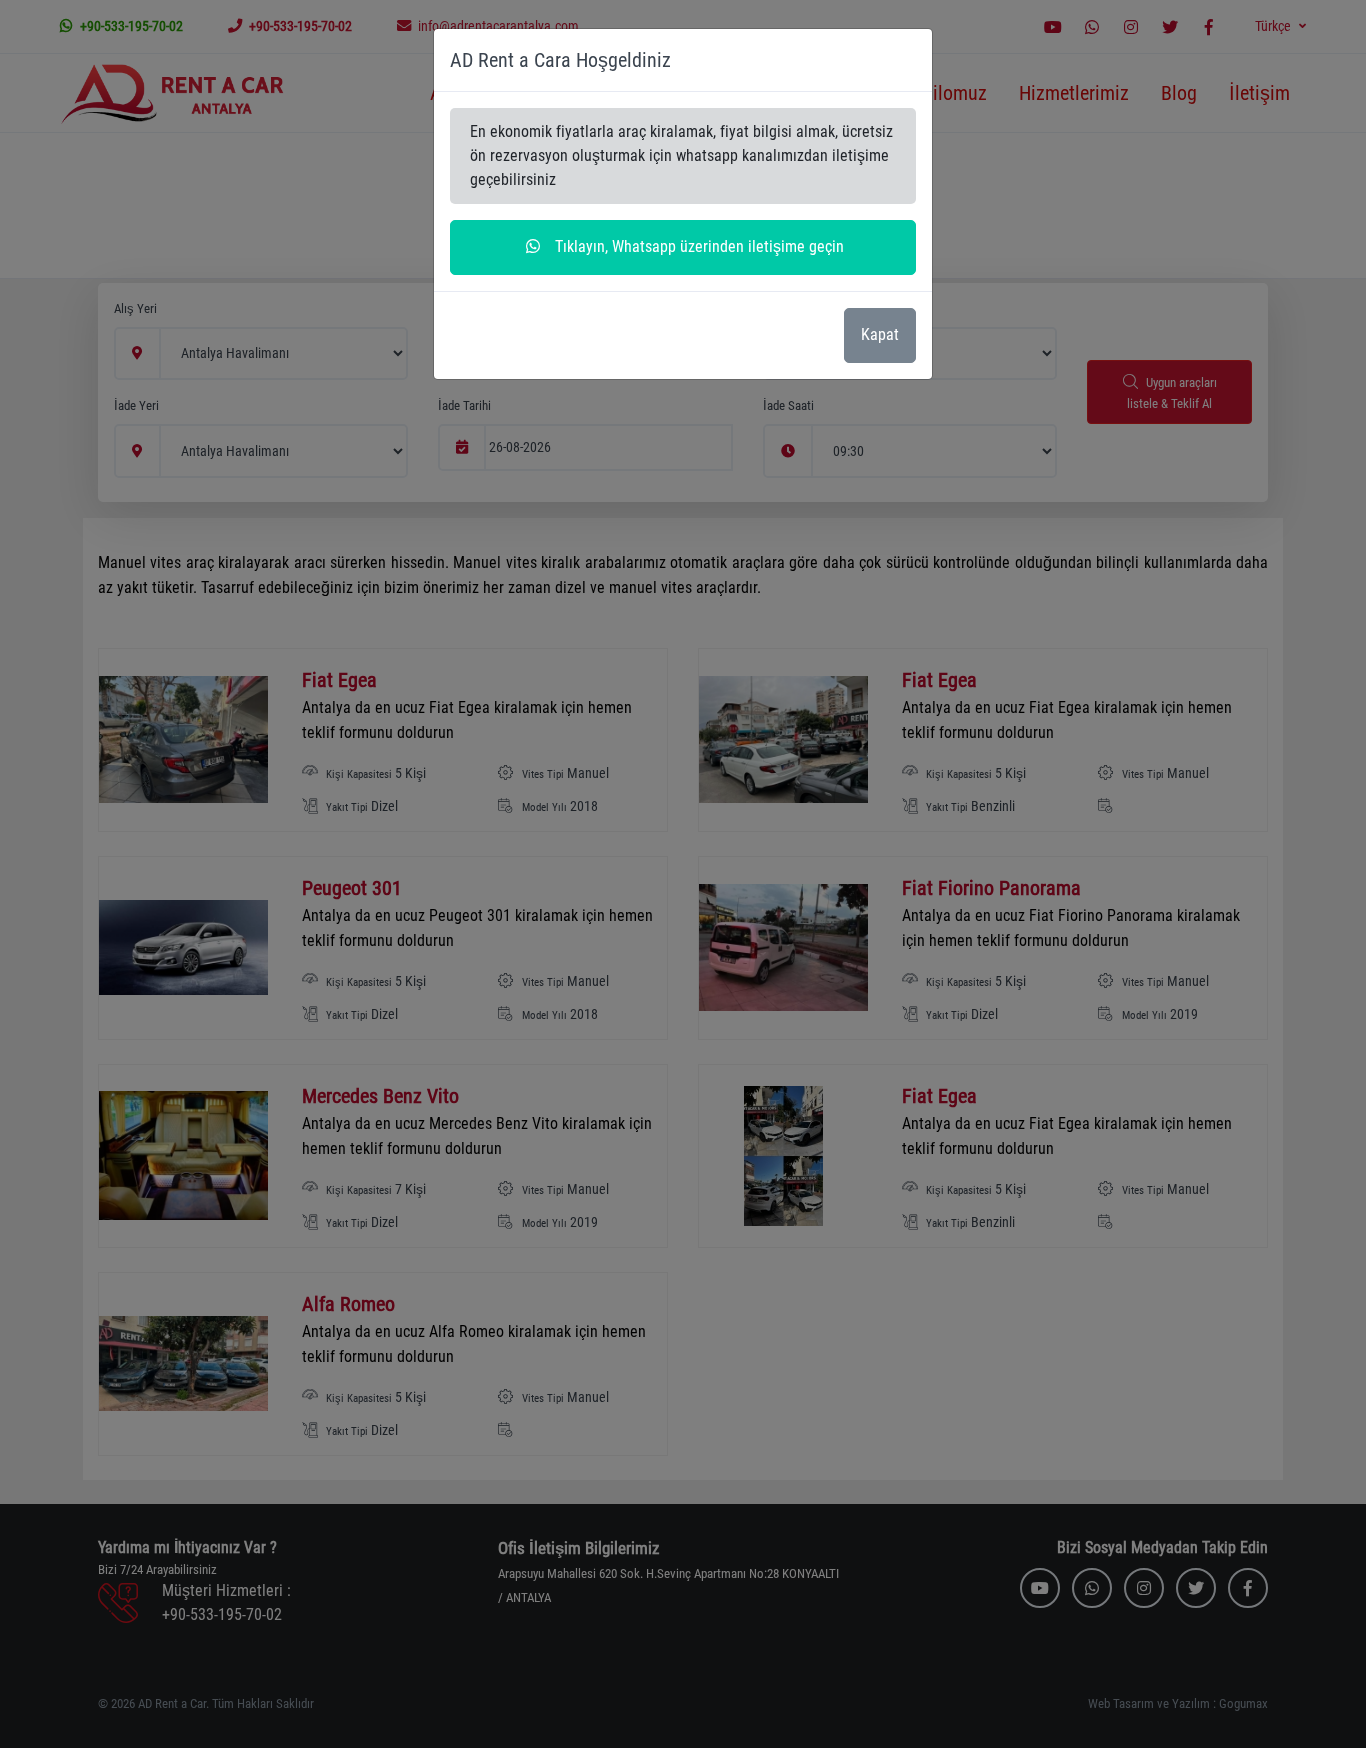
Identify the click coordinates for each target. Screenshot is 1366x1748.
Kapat (880, 334)
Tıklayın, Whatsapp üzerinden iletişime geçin (697, 246)
